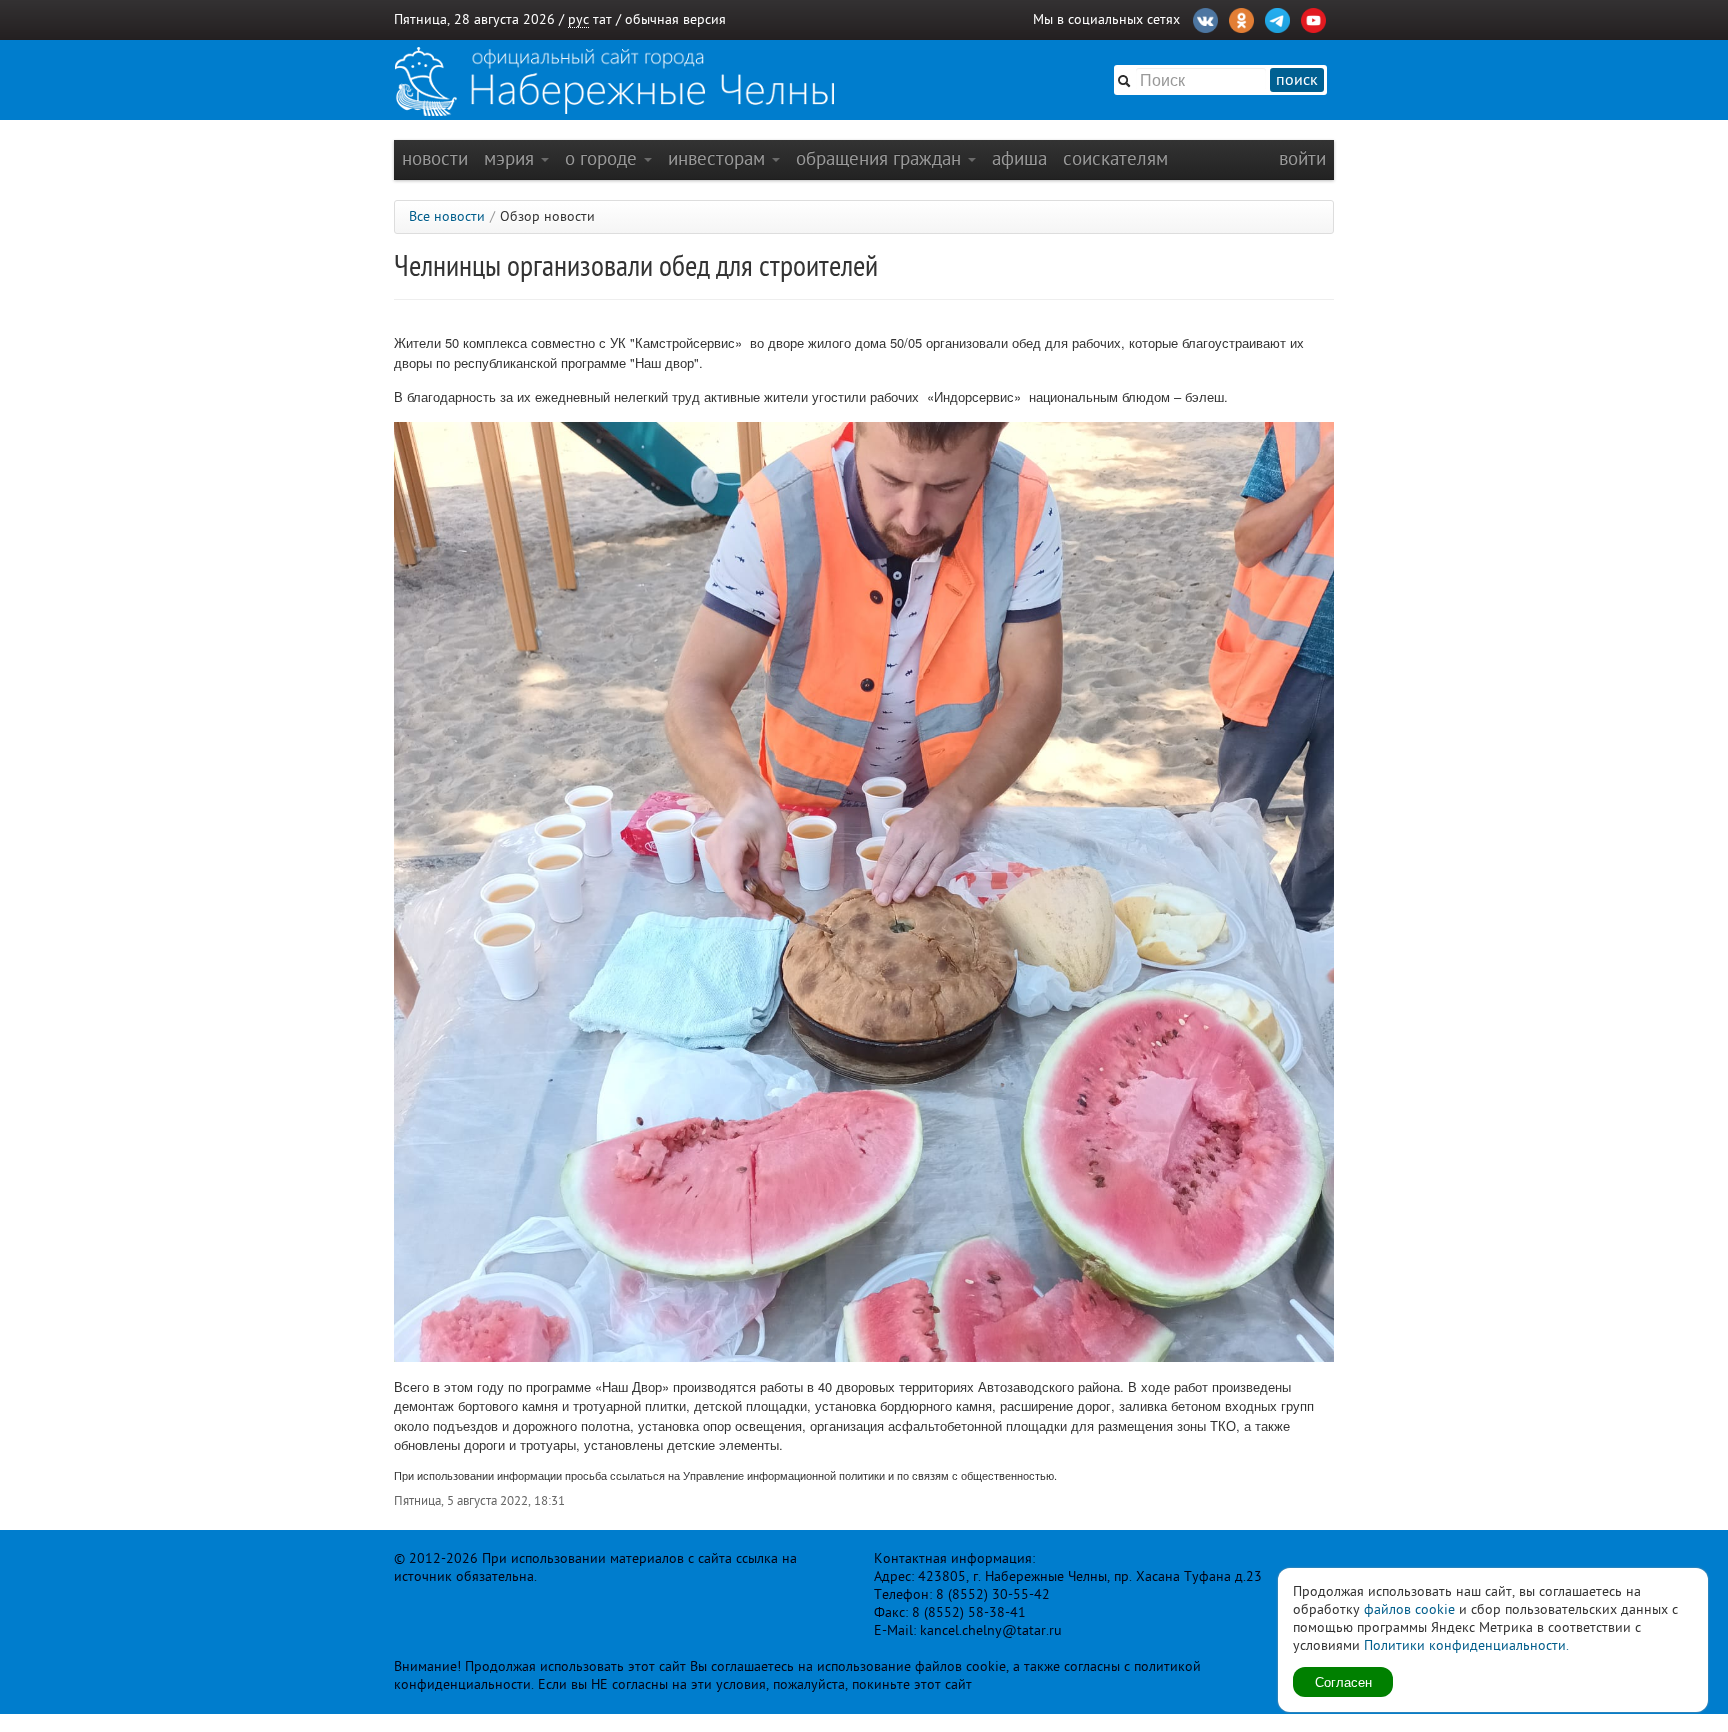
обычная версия (675, 19)
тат (602, 19)
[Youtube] (1313, 18)
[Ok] (1241, 18)
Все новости (447, 216)
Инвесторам (719, 158)
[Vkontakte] (1205, 18)
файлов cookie (1409, 1609)
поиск (1297, 80)
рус (578, 19)
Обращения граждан (881, 158)
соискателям (1115, 158)
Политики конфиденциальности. (1466, 1645)
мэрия (511, 158)
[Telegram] (1277, 18)
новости (435, 158)
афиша (1019, 158)
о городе (603, 158)
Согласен (1343, 1681)
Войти (1302, 158)
